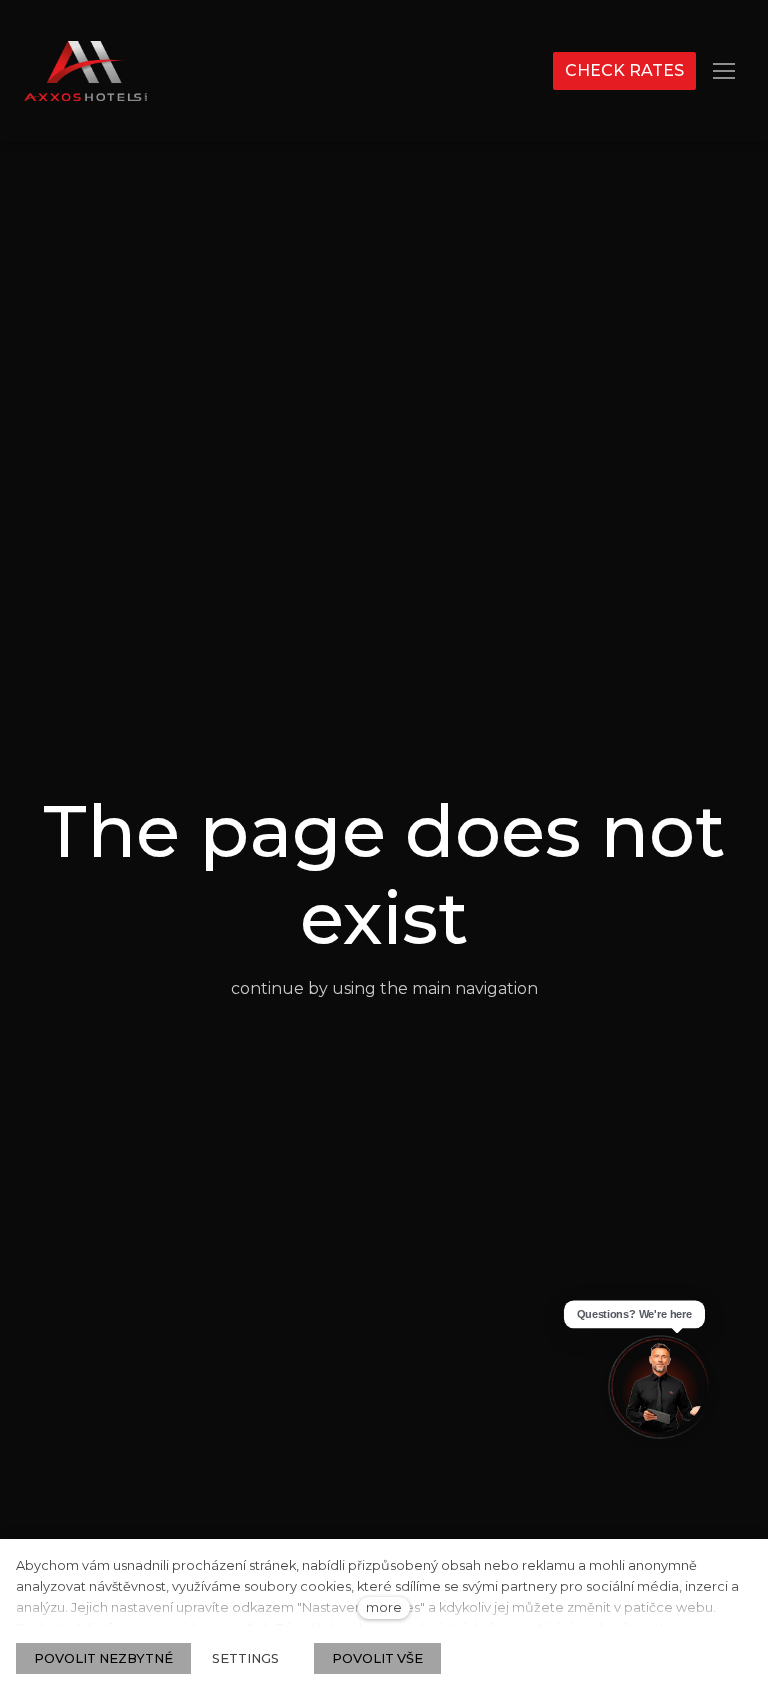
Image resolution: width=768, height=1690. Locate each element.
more (384, 1607)
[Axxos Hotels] (85, 71)
